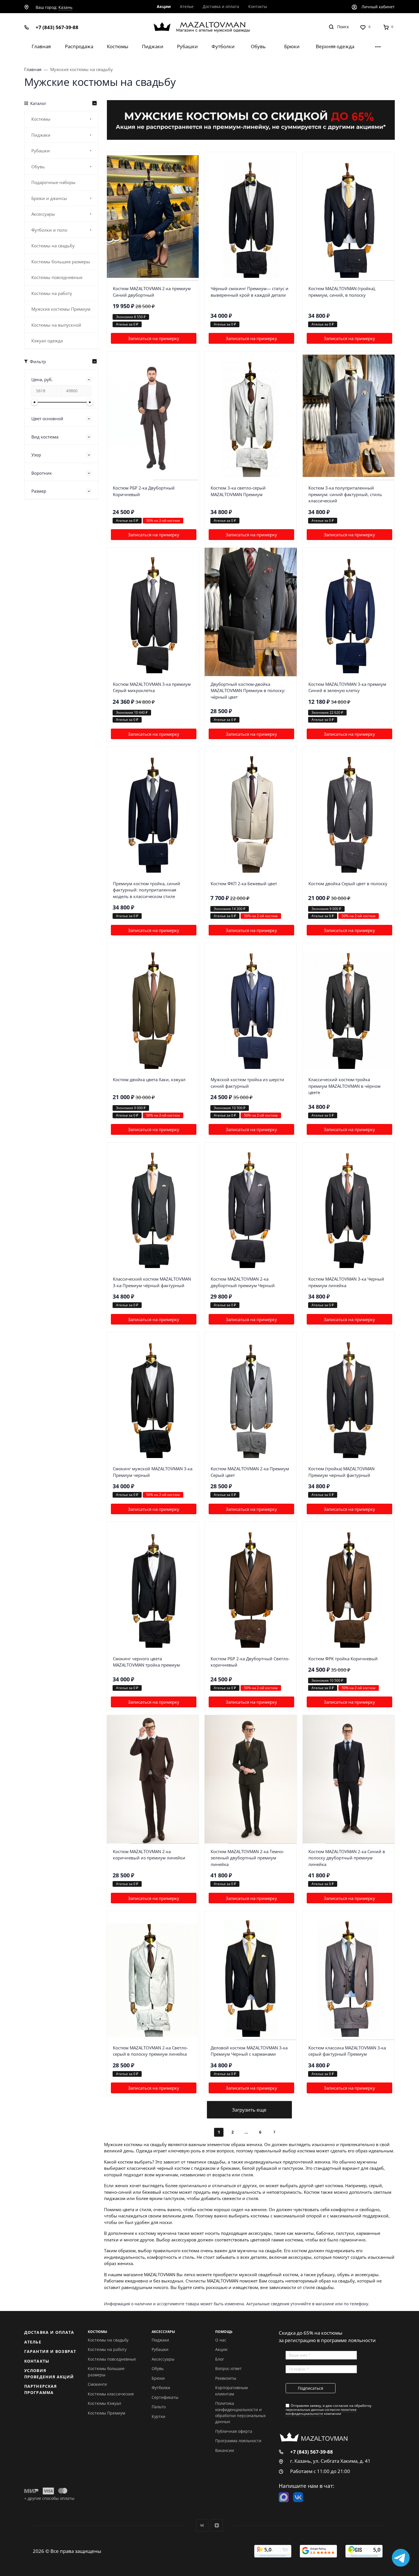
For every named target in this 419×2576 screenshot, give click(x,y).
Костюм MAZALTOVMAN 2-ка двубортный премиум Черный (243, 1282)
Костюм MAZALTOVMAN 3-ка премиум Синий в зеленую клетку (347, 687)
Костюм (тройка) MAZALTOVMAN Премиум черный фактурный (341, 1472)
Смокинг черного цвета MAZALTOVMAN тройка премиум (146, 1662)
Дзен (217, 2525)
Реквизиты (226, 2378)
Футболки (161, 2388)
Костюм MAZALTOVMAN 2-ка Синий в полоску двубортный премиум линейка (347, 1858)
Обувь (158, 2368)
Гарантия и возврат (50, 2351)
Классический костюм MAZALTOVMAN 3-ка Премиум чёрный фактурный (152, 1282)
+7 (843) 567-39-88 (57, 27)
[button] (61, 419)
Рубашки (160, 2349)
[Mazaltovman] (210, 27)
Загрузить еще (249, 2110)
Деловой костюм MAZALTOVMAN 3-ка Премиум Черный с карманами (249, 2051)
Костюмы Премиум (106, 2413)
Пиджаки (160, 2340)
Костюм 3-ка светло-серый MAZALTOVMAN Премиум (238, 491)
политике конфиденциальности (321, 2412)
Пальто (159, 2407)
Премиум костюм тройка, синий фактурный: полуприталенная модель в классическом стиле (147, 890)
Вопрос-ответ (228, 2368)
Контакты (37, 2361)
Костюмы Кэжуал (104, 2403)
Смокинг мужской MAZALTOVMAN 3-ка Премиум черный (153, 1472)
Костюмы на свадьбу (108, 2340)
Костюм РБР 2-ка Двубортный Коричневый (144, 491)
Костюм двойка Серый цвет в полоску (348, 883)
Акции (221, 2349)
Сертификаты (165, 2397)
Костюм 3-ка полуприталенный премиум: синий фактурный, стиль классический (345, 494)
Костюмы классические (111, 2394)
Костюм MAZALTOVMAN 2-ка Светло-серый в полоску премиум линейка (150, 2051)
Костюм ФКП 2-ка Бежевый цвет (244, 883)
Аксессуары (163, 2359)
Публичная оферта (234, 2431)
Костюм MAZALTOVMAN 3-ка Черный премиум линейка (346, 1282)
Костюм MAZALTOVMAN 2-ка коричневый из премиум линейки (149, 1855)
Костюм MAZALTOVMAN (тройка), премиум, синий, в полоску (342, 292)
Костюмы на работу (107, 2349)
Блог (220, 2359)
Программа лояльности (238, 2441)
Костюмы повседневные (112, 2359)
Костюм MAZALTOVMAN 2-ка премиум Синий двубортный (152, 292)
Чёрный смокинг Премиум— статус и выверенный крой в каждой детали (250, 292)
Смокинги (97, 2384)
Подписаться (311, 2388)
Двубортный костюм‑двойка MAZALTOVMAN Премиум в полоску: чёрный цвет (248, 690)
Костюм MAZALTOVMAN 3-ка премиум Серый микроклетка (152, 687)
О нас (221, 2340)
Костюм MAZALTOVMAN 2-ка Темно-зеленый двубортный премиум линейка (247, 1858)
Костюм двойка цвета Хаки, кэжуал (149, 1079)
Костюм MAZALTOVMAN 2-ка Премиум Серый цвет (250, 1472)
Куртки (158, 2416)
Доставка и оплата (49, 2332)
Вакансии (225, 2450)
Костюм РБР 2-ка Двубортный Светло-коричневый (250, 1662)
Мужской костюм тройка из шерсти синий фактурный (247, 1083)
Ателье (33, 2342)
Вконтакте (202, 2525)
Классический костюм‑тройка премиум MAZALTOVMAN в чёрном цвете (344, 1086)
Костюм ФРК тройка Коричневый (343, 1659)
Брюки (158, 2378)
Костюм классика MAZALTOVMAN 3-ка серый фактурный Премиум (347, 2051)
